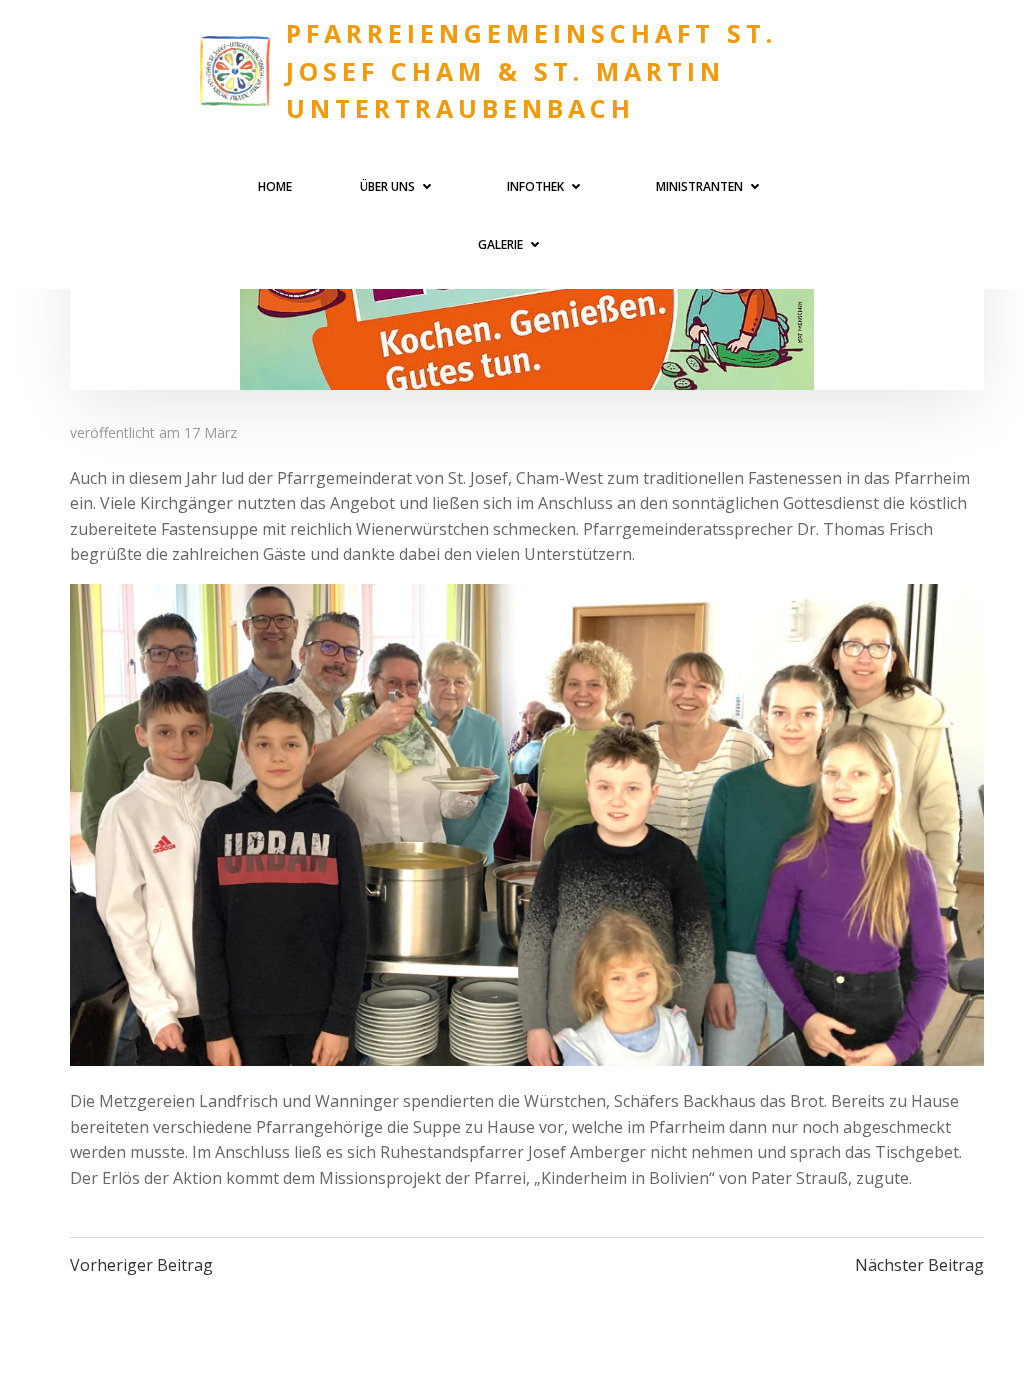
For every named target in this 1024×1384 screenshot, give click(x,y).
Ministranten (699, 186)
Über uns (387, 186)
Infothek (535, 186)
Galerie (500, 244)
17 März (210, 432)
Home (275, 186)
